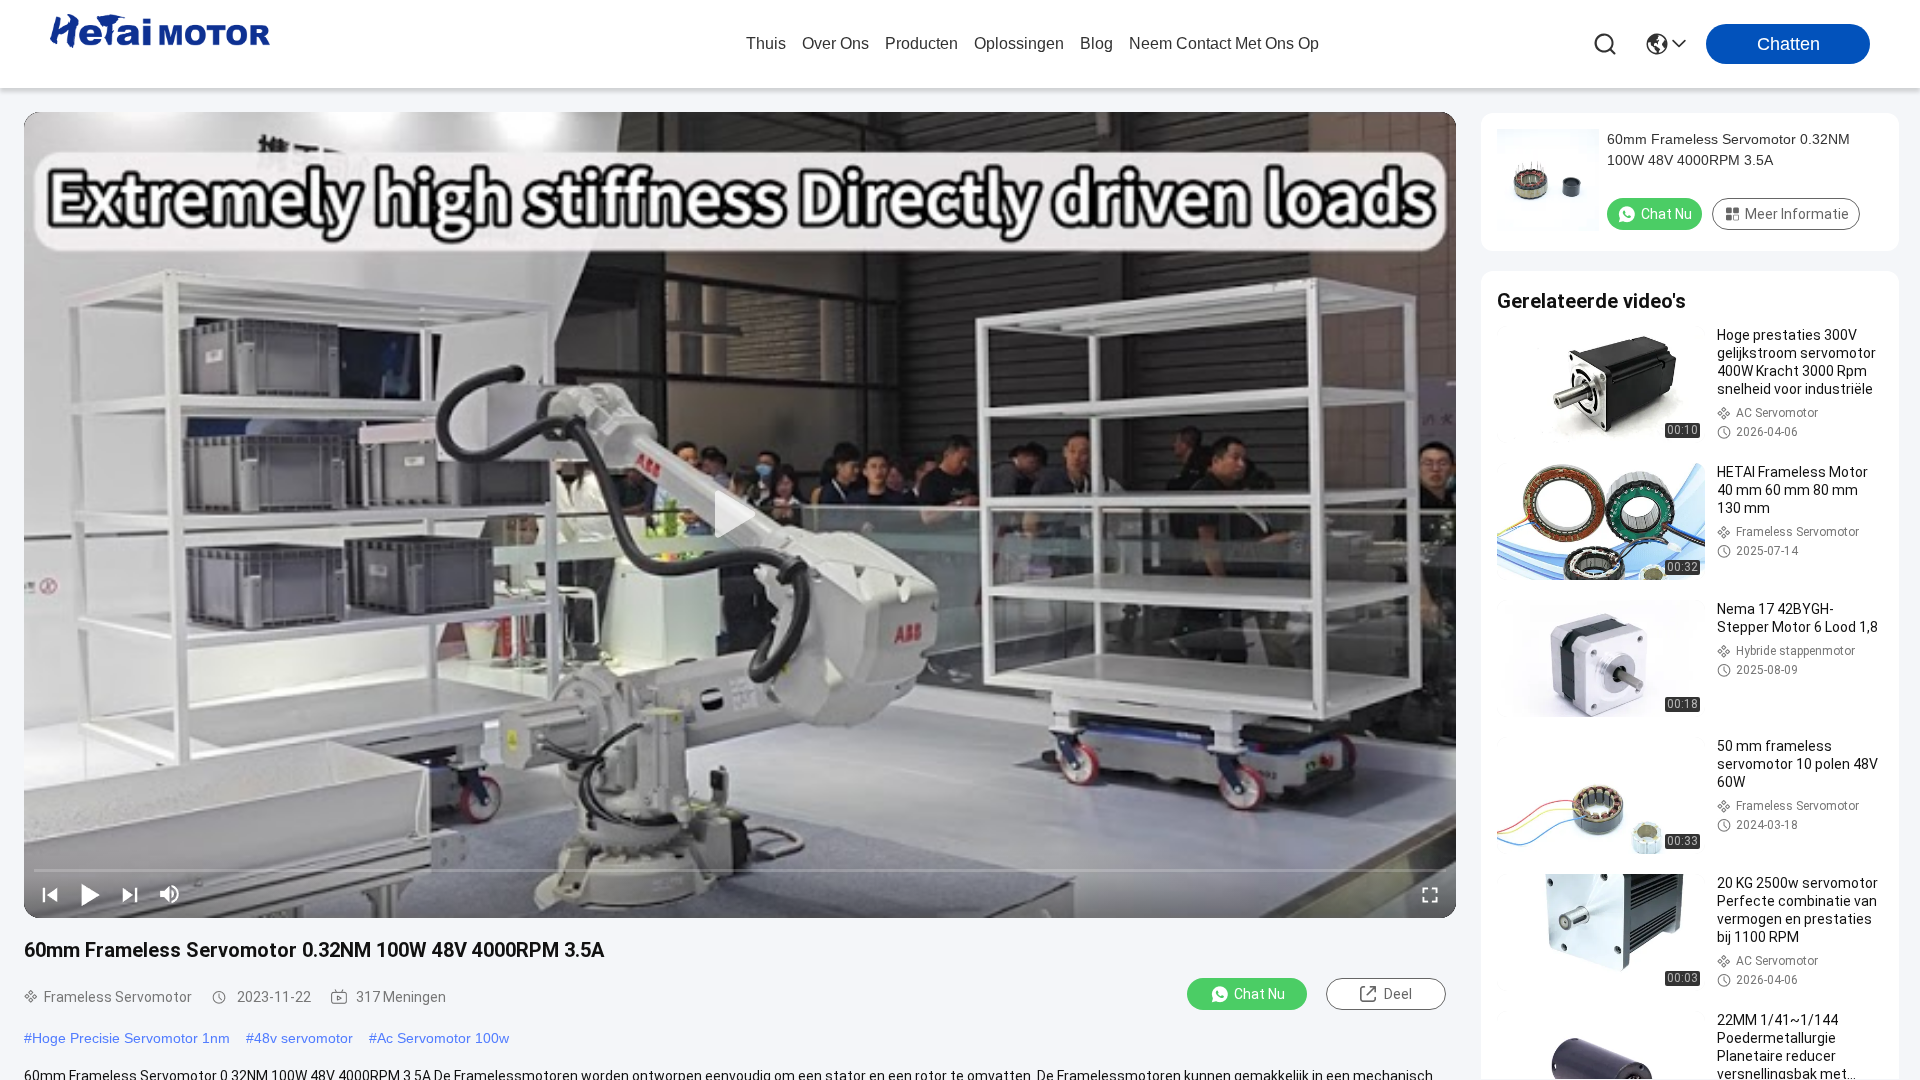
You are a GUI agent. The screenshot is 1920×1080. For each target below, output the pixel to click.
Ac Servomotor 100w (443, 1038)
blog (1096, 43)
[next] (130, 894)
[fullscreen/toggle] (1430, 894)
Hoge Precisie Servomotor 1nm (131, 1038)
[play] (740, 515)
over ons (835, 43)
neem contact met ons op (1224, 43)
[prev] (50, 894)
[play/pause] (90, 894)
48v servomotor (303, 1038)
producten (921, 43)
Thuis (766, 43)
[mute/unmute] (170, 894)
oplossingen (1019, 43)
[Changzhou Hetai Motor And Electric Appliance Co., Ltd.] (160, 44)
